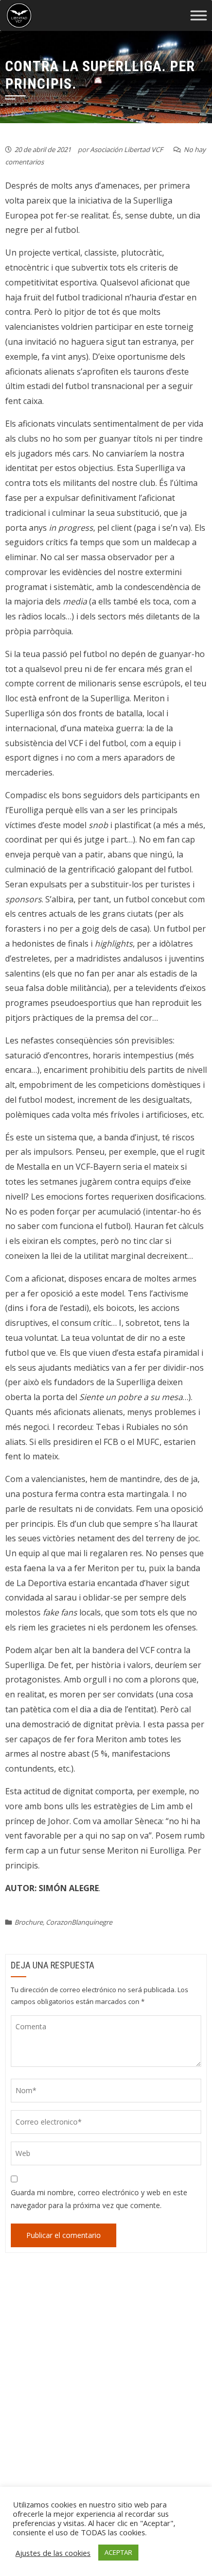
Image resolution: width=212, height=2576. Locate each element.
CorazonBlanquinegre (79, 1922)
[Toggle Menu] (199, 16)
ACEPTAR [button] (118, 2552)
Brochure (29, 1922)
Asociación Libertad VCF (127, 149)
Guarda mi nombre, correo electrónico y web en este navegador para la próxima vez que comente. (99, 2199)
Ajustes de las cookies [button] (53, 2553)
